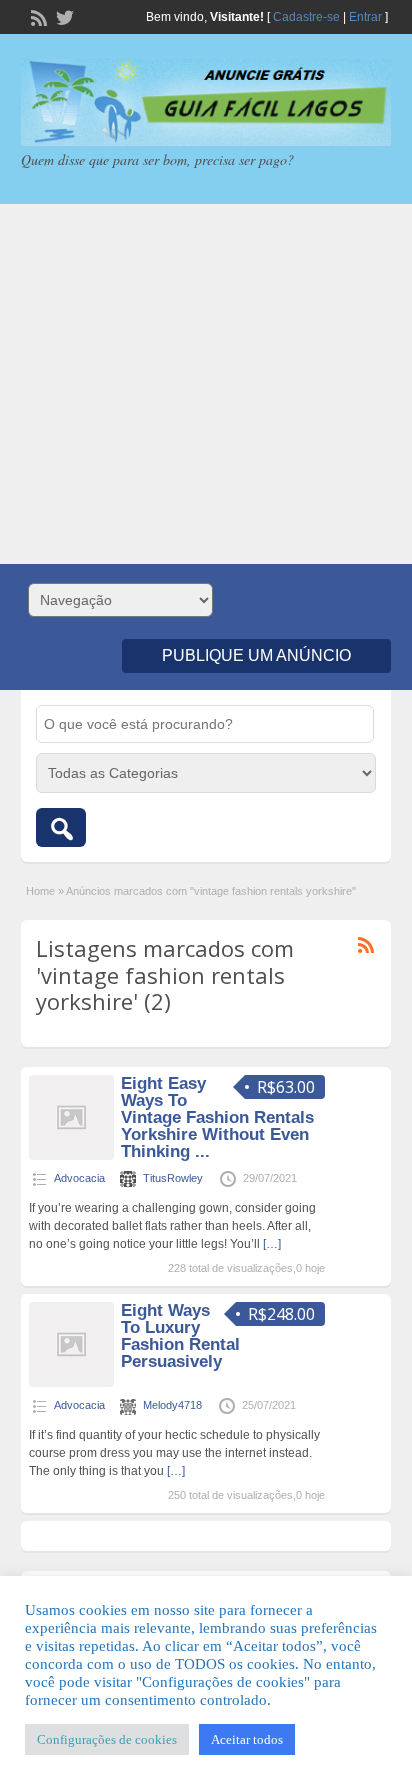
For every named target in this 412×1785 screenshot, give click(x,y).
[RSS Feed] (37, 16)
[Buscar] (61, 827)
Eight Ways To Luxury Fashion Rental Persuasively (180, 1336)
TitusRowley (173, 1178)
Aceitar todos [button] (247, 1739)
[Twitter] (63, 16)
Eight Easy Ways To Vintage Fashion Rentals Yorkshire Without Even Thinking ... (217, 1117)
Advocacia (79, 1178)
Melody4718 (172, 1405)
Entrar (365, 17)
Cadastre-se (306, 17)
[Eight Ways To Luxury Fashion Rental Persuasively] (71, 1383)
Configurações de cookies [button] (107, 1739)
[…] (272, 1244)
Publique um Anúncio (256, 655)
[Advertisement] (206, 384)
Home (40, 891)
